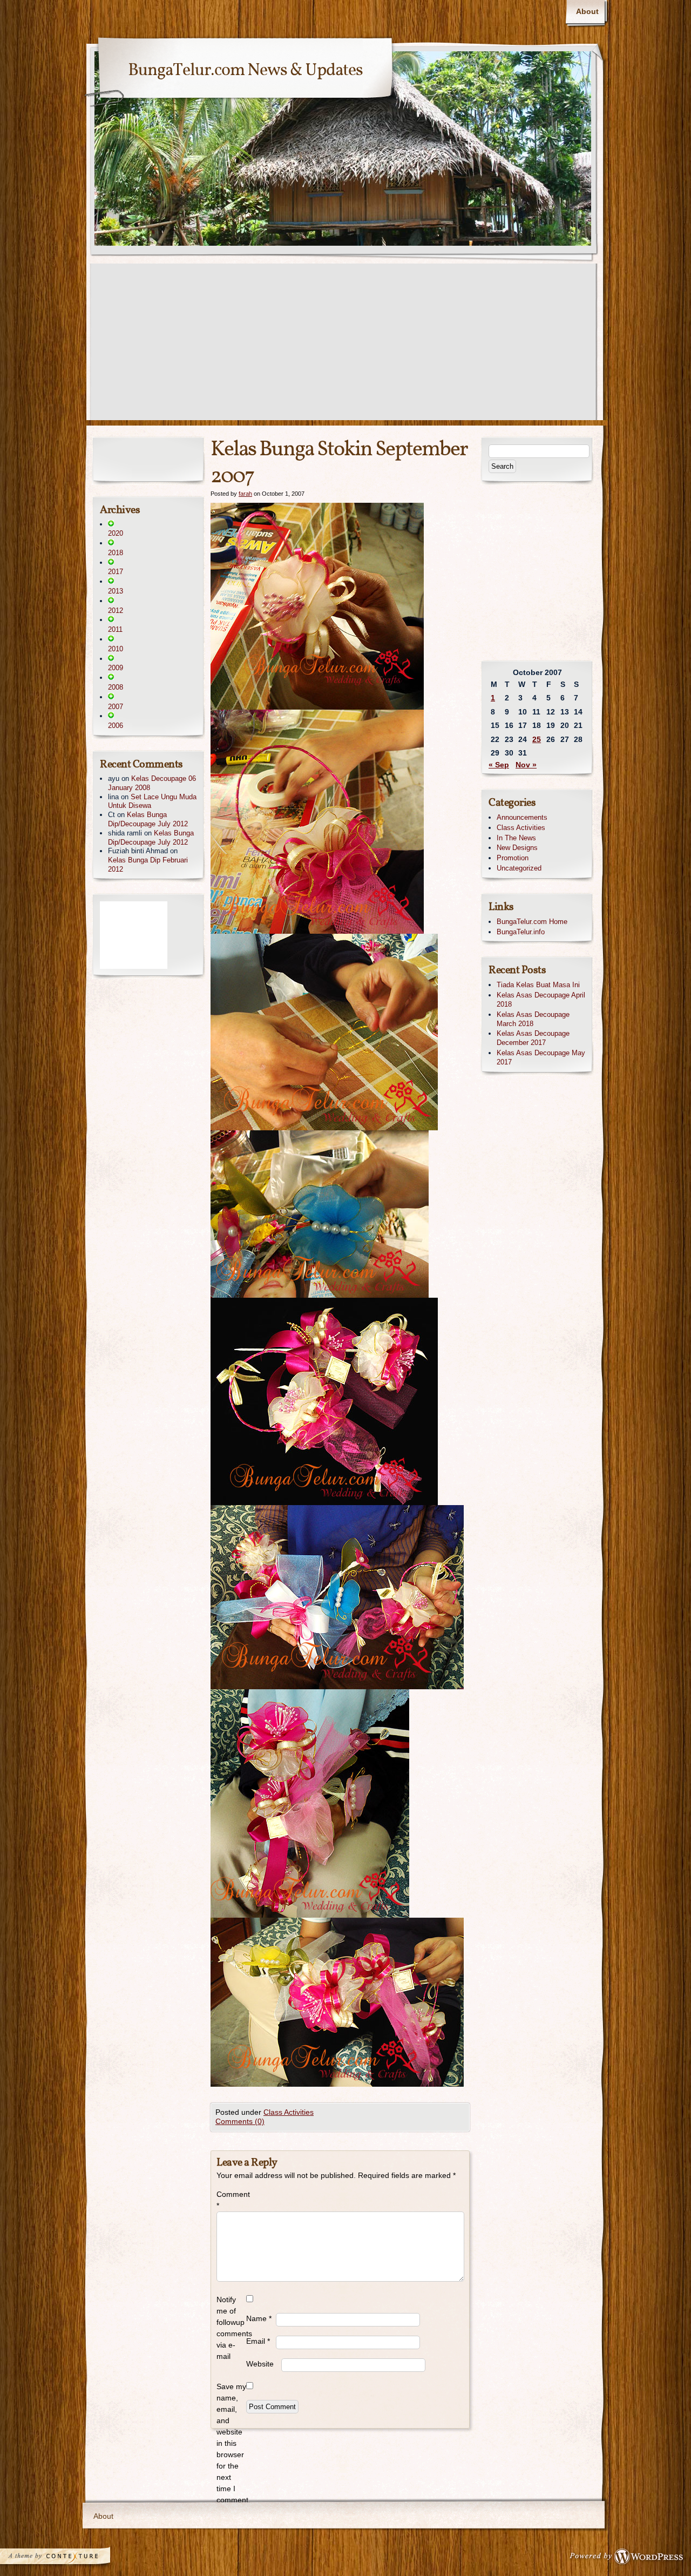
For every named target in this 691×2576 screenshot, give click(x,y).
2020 (116, 533)
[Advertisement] (345, 345)
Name (259, 2318)
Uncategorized (519, 868)
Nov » (526, 765)
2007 (116, 707)
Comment (231, 2200)
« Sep (499, 765)
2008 (116, 687)
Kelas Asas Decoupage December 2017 (533, 1038)
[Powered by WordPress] (629, 2559)
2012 (116, 611)
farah (245, 494)
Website (260, 2364)
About (587, 11)
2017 (116, 572)
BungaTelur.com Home (532, 922)
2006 (116, 726)
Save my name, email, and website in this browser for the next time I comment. (231, 2443)
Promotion (513, 858)
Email (258, 2341)
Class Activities (289, 2112)
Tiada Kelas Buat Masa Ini (538, 985)
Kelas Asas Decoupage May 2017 (541, 1057)
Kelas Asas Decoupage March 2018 (533, 1019)
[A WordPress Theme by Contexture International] (70, 2559)
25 (537, 739)
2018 (116, 553)
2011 (115, 629)
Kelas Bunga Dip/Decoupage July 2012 (148, 819)
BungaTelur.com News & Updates (245, 71)
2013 (116, 591)
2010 (116, 649)
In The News (516, 838)
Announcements (522, 817)
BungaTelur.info (521, 932)
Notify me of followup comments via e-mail (231, 2328)
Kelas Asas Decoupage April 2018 (541, 1000)
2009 (116, 668)
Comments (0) (240, 2121)
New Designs (517, 848)
